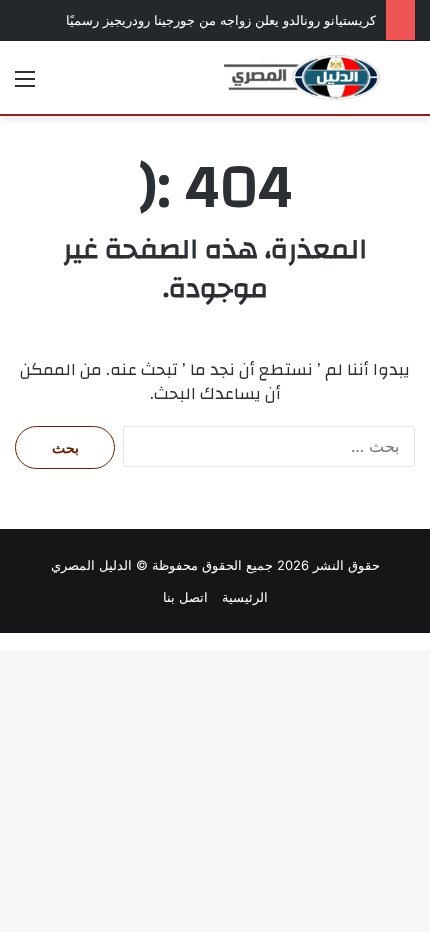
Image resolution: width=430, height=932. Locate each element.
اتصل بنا (185, 597)
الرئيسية (245, 597)
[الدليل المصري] (302, 77)
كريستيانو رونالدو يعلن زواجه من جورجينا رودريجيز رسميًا (221, 20)
